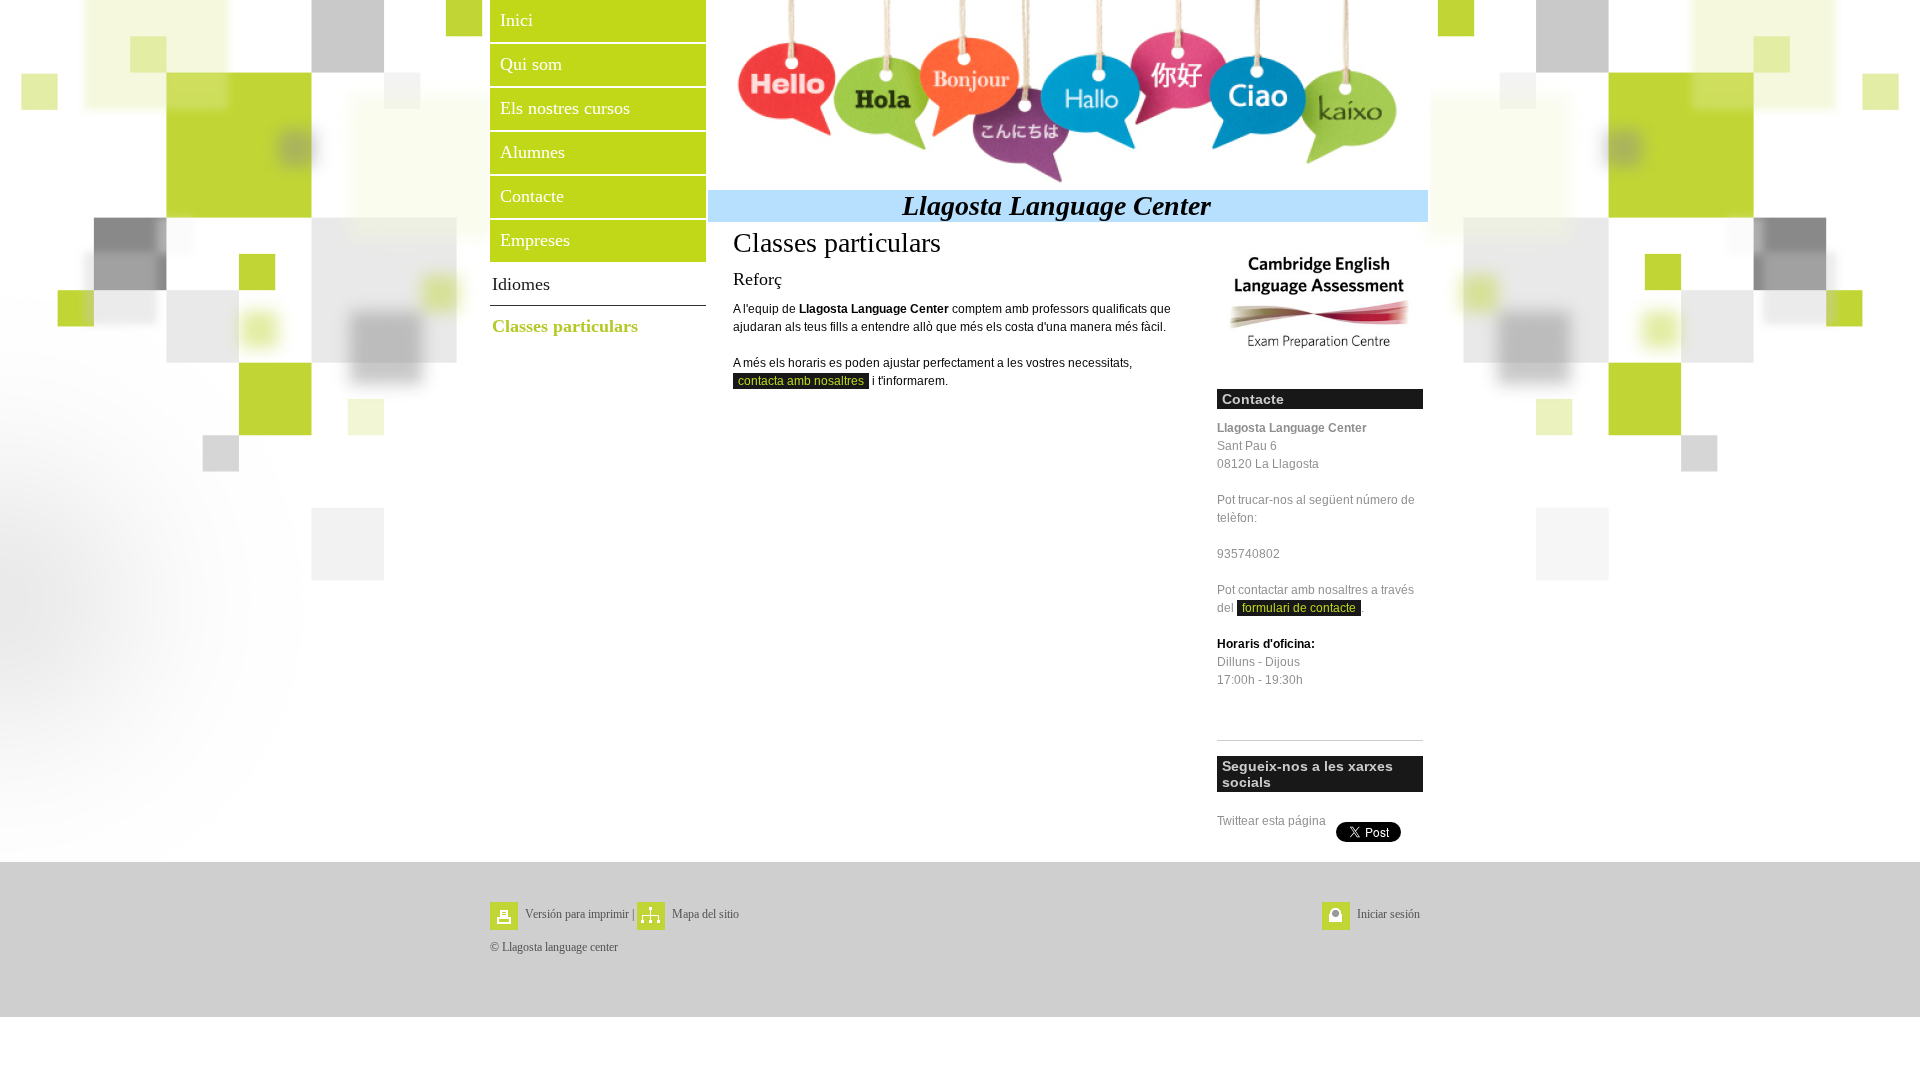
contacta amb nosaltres (801, 381)
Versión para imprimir (577, 914)
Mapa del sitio (705, 914)
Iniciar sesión (1388, 914)
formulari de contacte (1299, 608)
